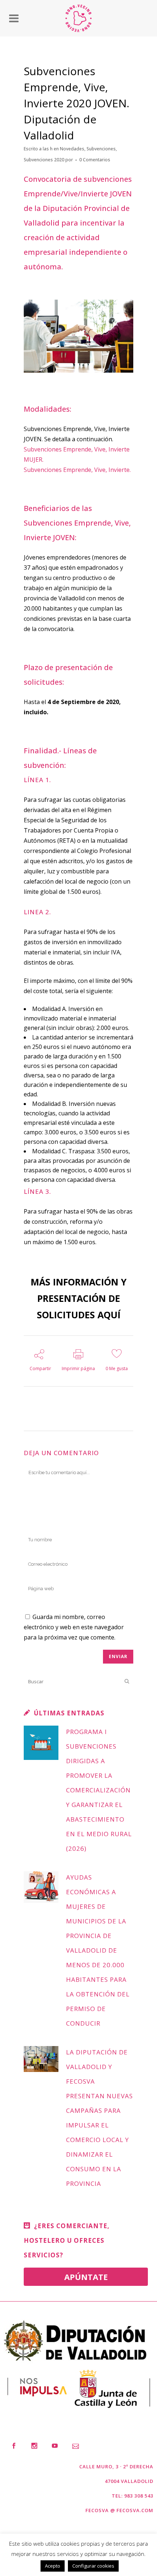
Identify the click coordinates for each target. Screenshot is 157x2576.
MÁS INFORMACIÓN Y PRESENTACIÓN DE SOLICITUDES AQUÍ (79, 1298)
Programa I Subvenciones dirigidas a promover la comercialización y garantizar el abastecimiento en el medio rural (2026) (99, 1790)
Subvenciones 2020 (44, 160)
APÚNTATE (86, 2277)
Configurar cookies (93, 2566)
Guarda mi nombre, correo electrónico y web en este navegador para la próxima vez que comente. (74, 1627)
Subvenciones (101, 149)
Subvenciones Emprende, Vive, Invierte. (77, 470)
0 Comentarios (95, 160)
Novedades (72, 149)
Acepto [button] (53, 2566)
